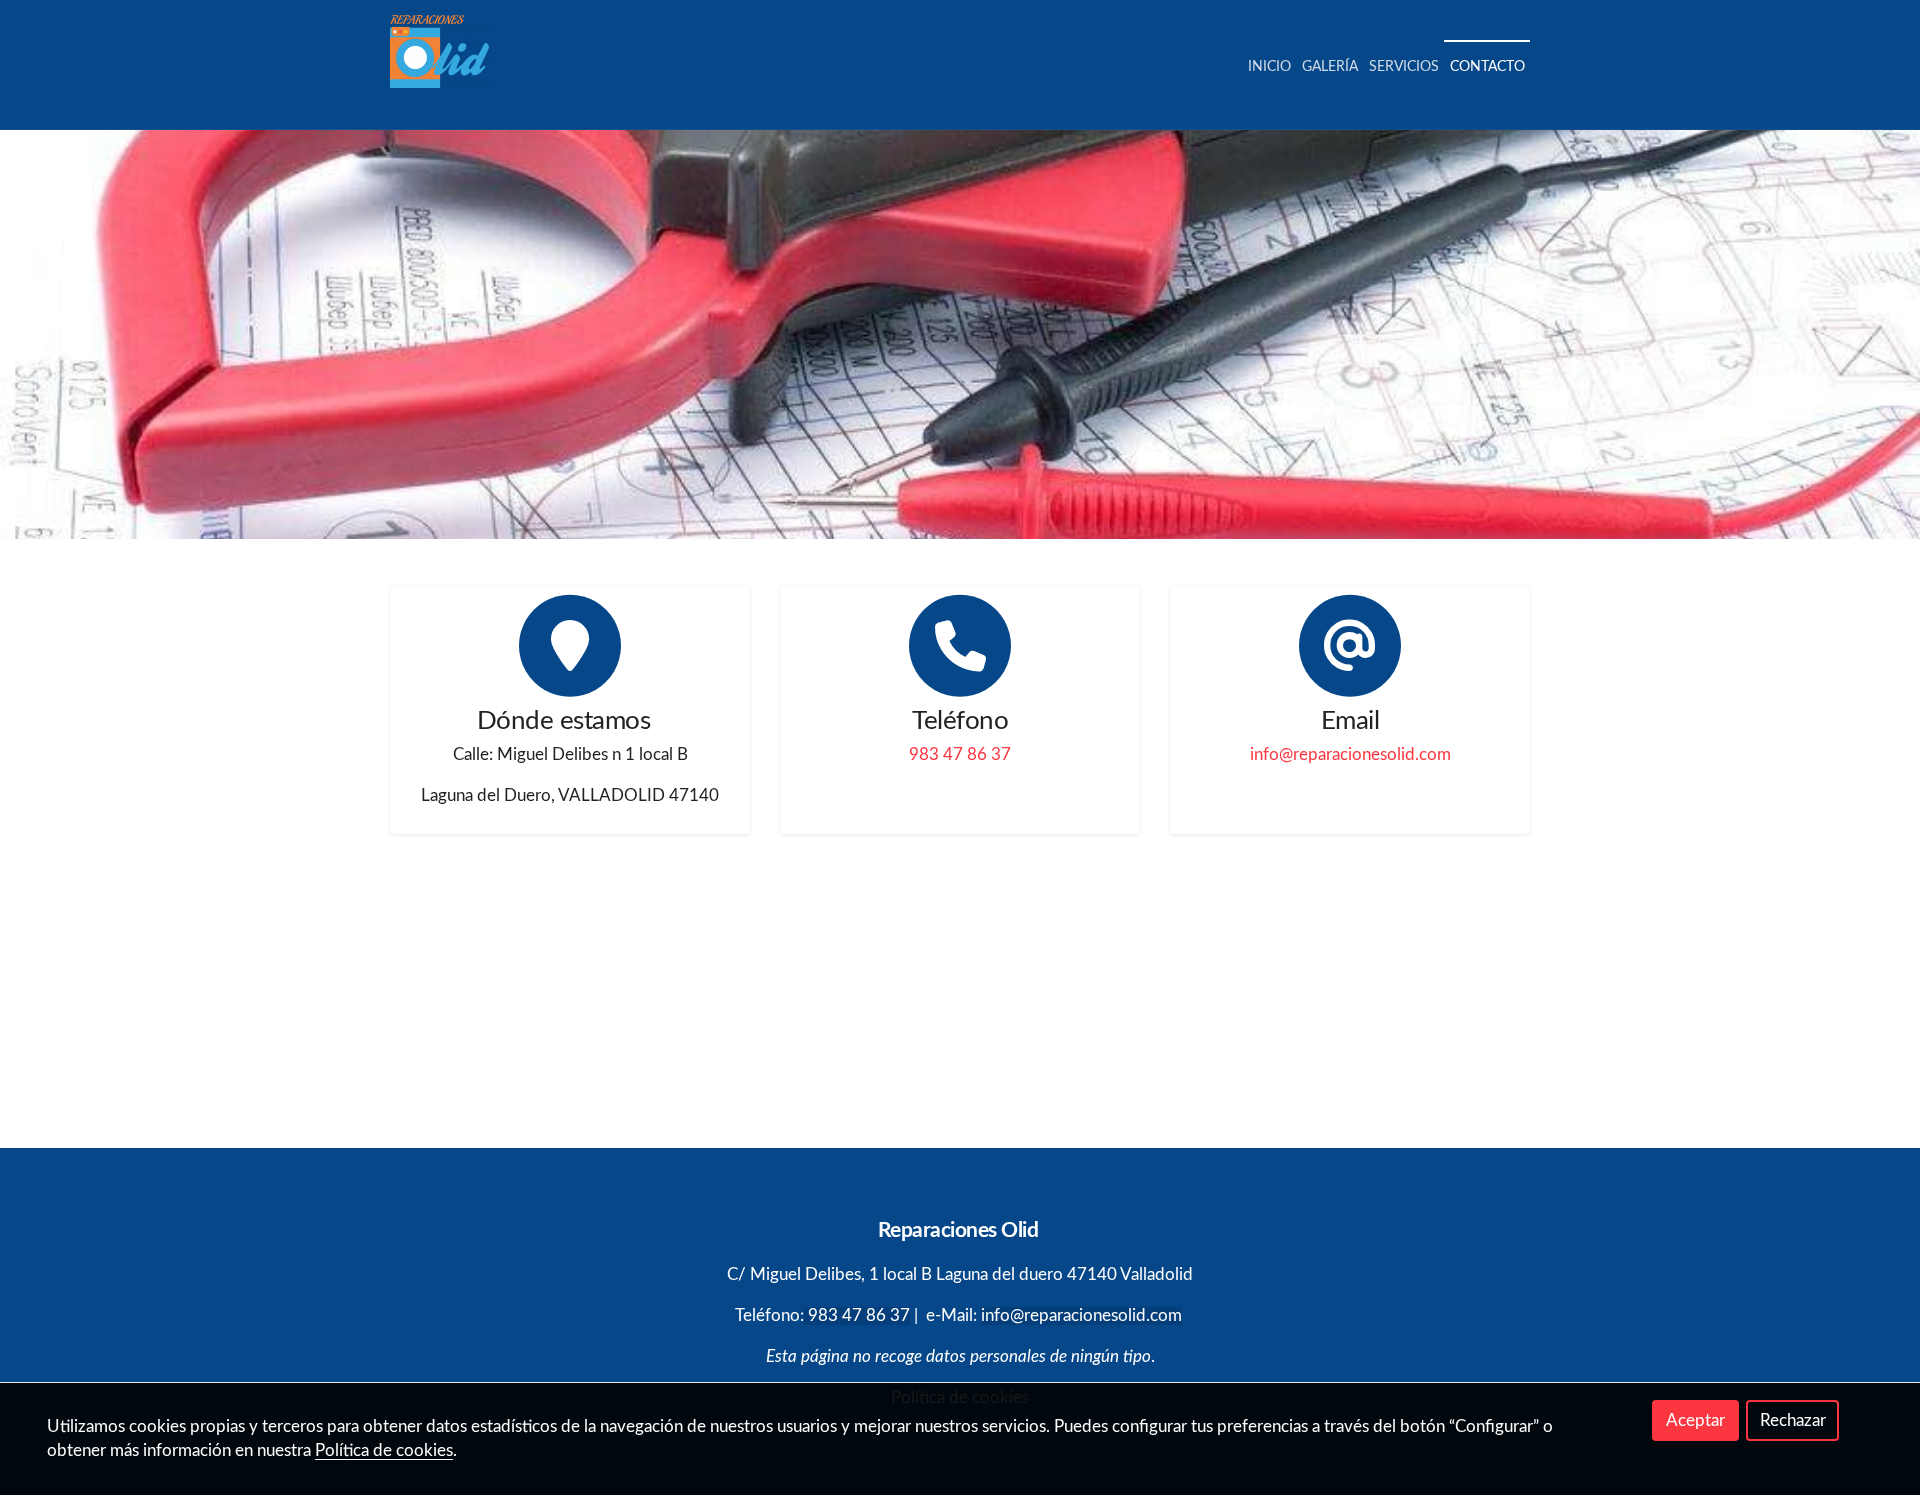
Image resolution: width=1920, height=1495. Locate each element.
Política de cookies (384, 1450)
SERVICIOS (1404, 67)
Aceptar (1695, 1420)
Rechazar (1793, 1420)
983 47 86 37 (960, 754)
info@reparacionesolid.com (1350, 754)
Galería (1330, 67)
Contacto (1487, 67)
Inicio (1269, 67)
